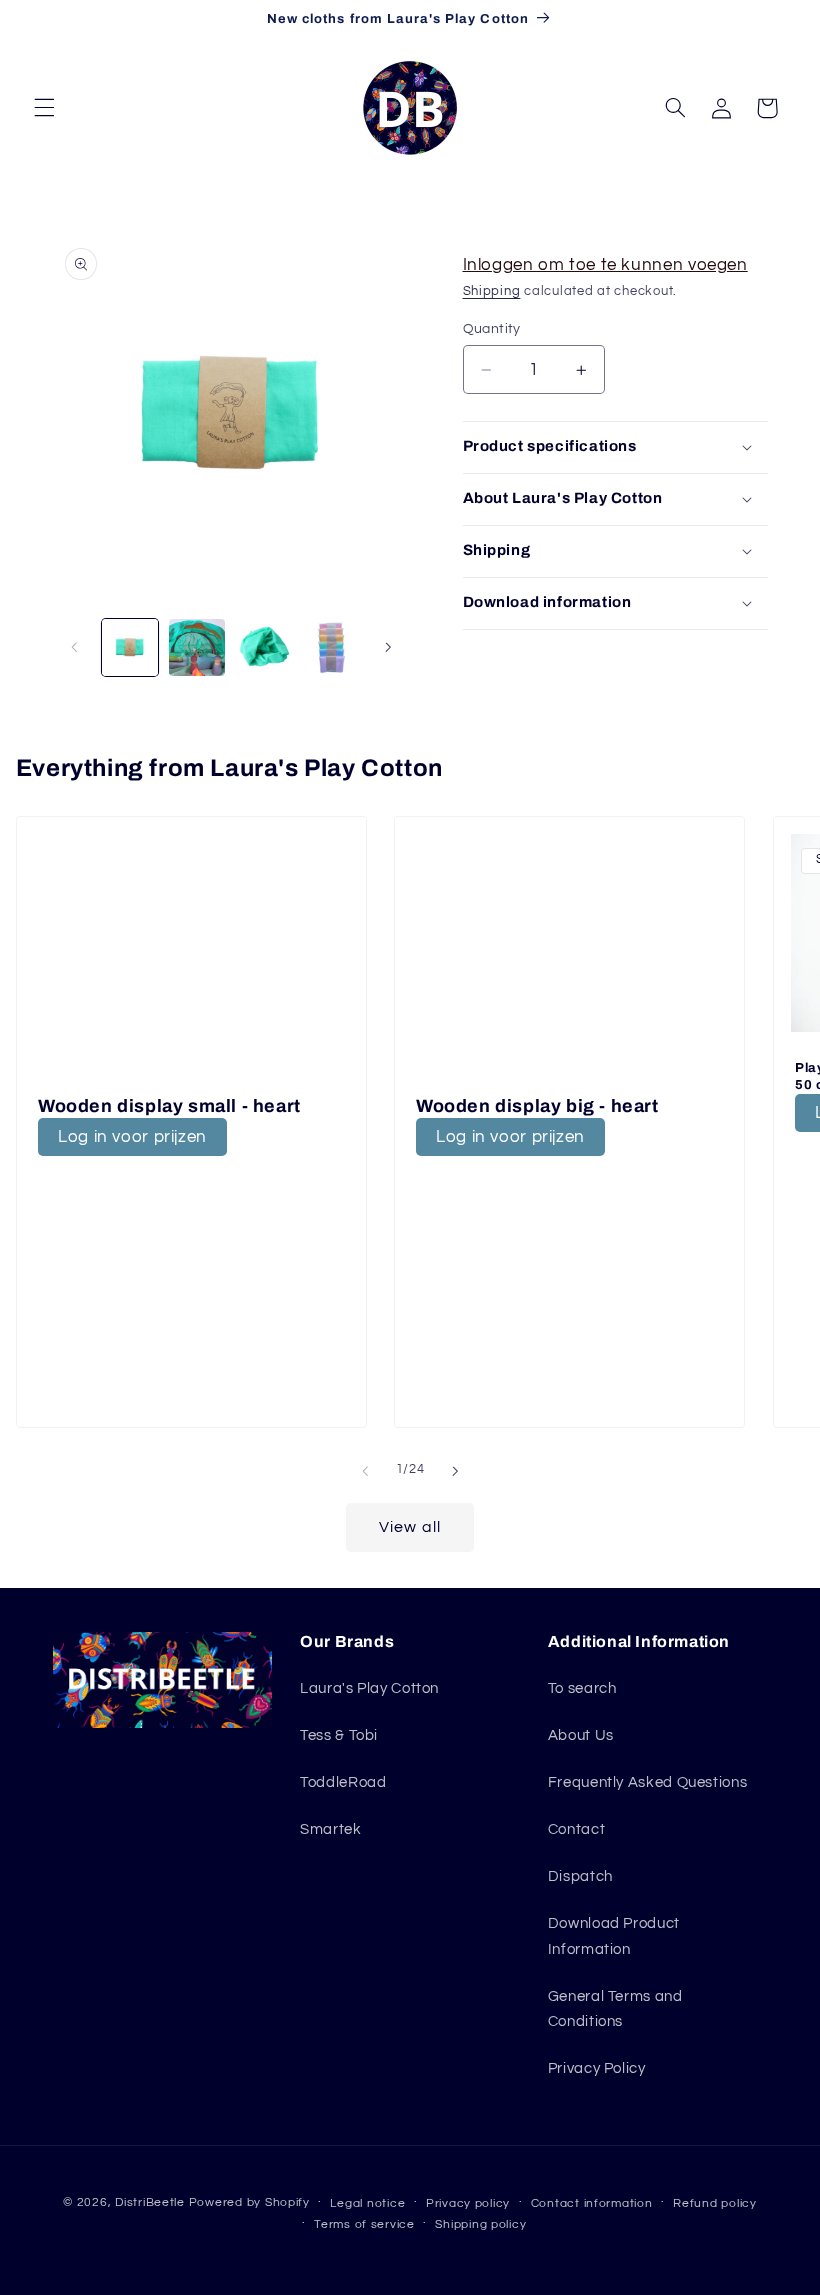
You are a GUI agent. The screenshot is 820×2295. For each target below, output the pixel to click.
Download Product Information (614, 1936)
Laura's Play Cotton (369, 1688)
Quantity (492, 329)
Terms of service (364, 2224)
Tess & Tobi (339, 1735)
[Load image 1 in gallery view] (130, 647)
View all (409, 1527)
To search (582, 1688)
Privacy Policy (597, 2068)
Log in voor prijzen (132, 1136)
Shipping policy (480, 2224)
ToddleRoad (343, 1782)
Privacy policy (468, 2203)
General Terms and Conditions (615, 2009)
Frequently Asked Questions (647, 1782)
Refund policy (715, 2203)
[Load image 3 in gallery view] (263, 647)
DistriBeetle (150, 2202)
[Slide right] (388, 648)
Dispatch (580, 1876)
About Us (581, 1735)
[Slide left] (75, 648)
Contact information (592, 2203)
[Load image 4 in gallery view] (330, 647)
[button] (44, 108)
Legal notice (367, 2203)
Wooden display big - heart (537, 1106)
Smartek (330, 1829)
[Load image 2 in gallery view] (197, 647)
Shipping (492, 291)
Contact (576, 1829)
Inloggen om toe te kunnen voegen (605, 265)
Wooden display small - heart (169, 1106)
